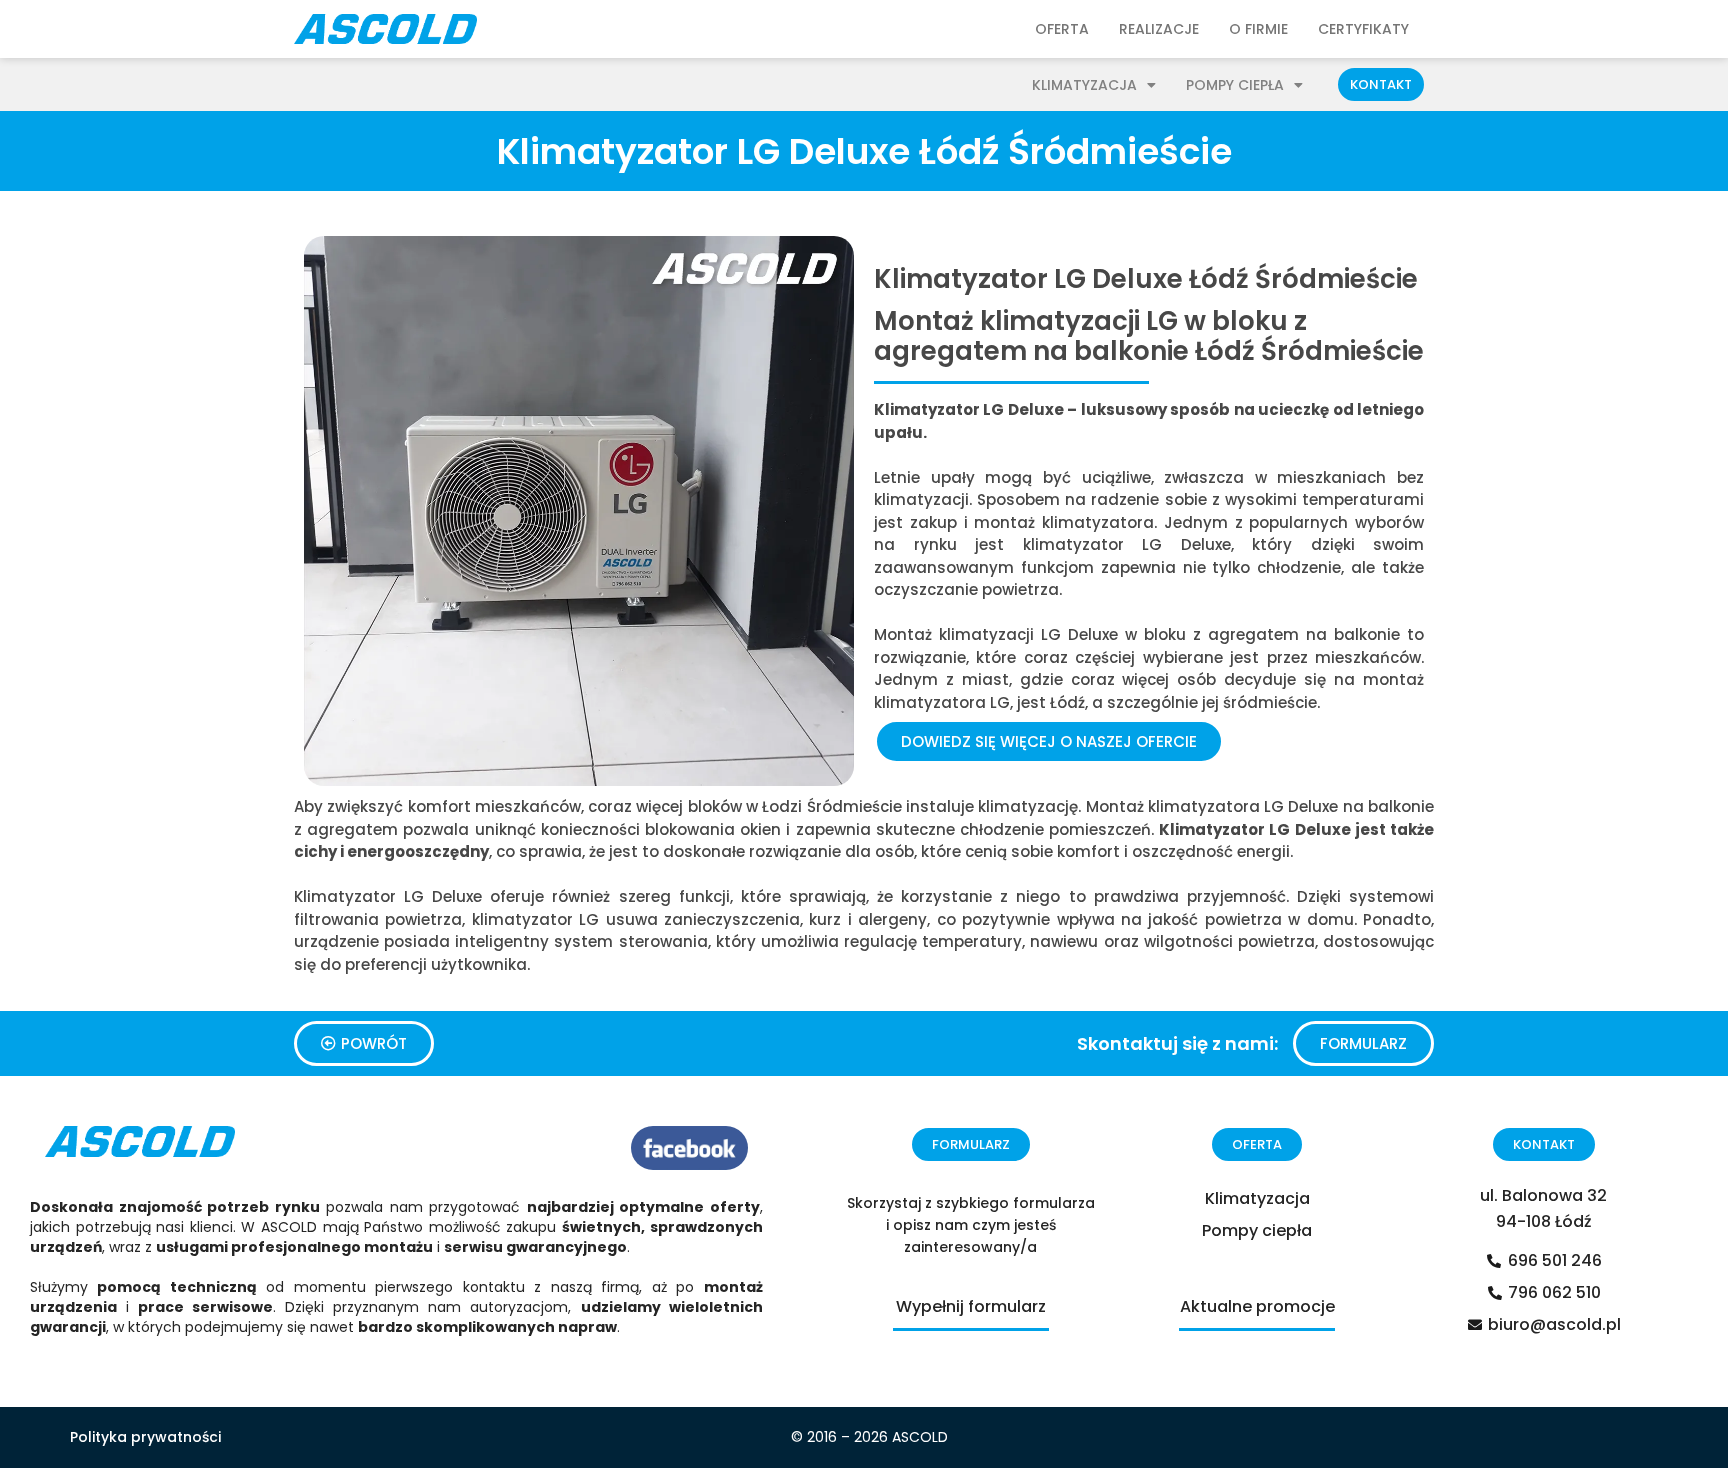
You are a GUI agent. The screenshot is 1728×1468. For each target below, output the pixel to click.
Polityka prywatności (145, 1437)
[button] (1381, 84)
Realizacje (1159, 29)
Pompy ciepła (1235, 85)
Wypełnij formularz (971, 1306)
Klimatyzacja (1084, 85)
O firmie (1258, 29)
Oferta (1062, 29)
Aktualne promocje (1257, 1306)
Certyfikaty (1363, 29)
